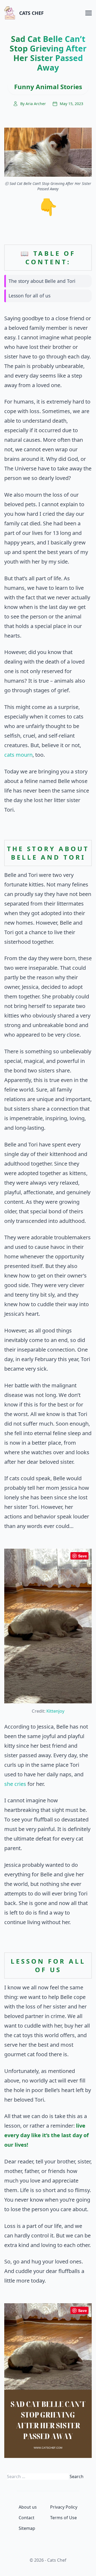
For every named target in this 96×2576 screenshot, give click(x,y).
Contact (27, 2518)
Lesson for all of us (29, 296)
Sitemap (27, 2528)
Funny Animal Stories (48, 87)
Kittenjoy (55, 1711)
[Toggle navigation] (89, 13)
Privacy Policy (64, 2507)
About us (28, 2507)
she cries (15, 1784)
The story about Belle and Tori (42, 281)
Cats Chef (31, 13)
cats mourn (18, 755)
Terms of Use (63, 2518)
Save (83, 1556)
